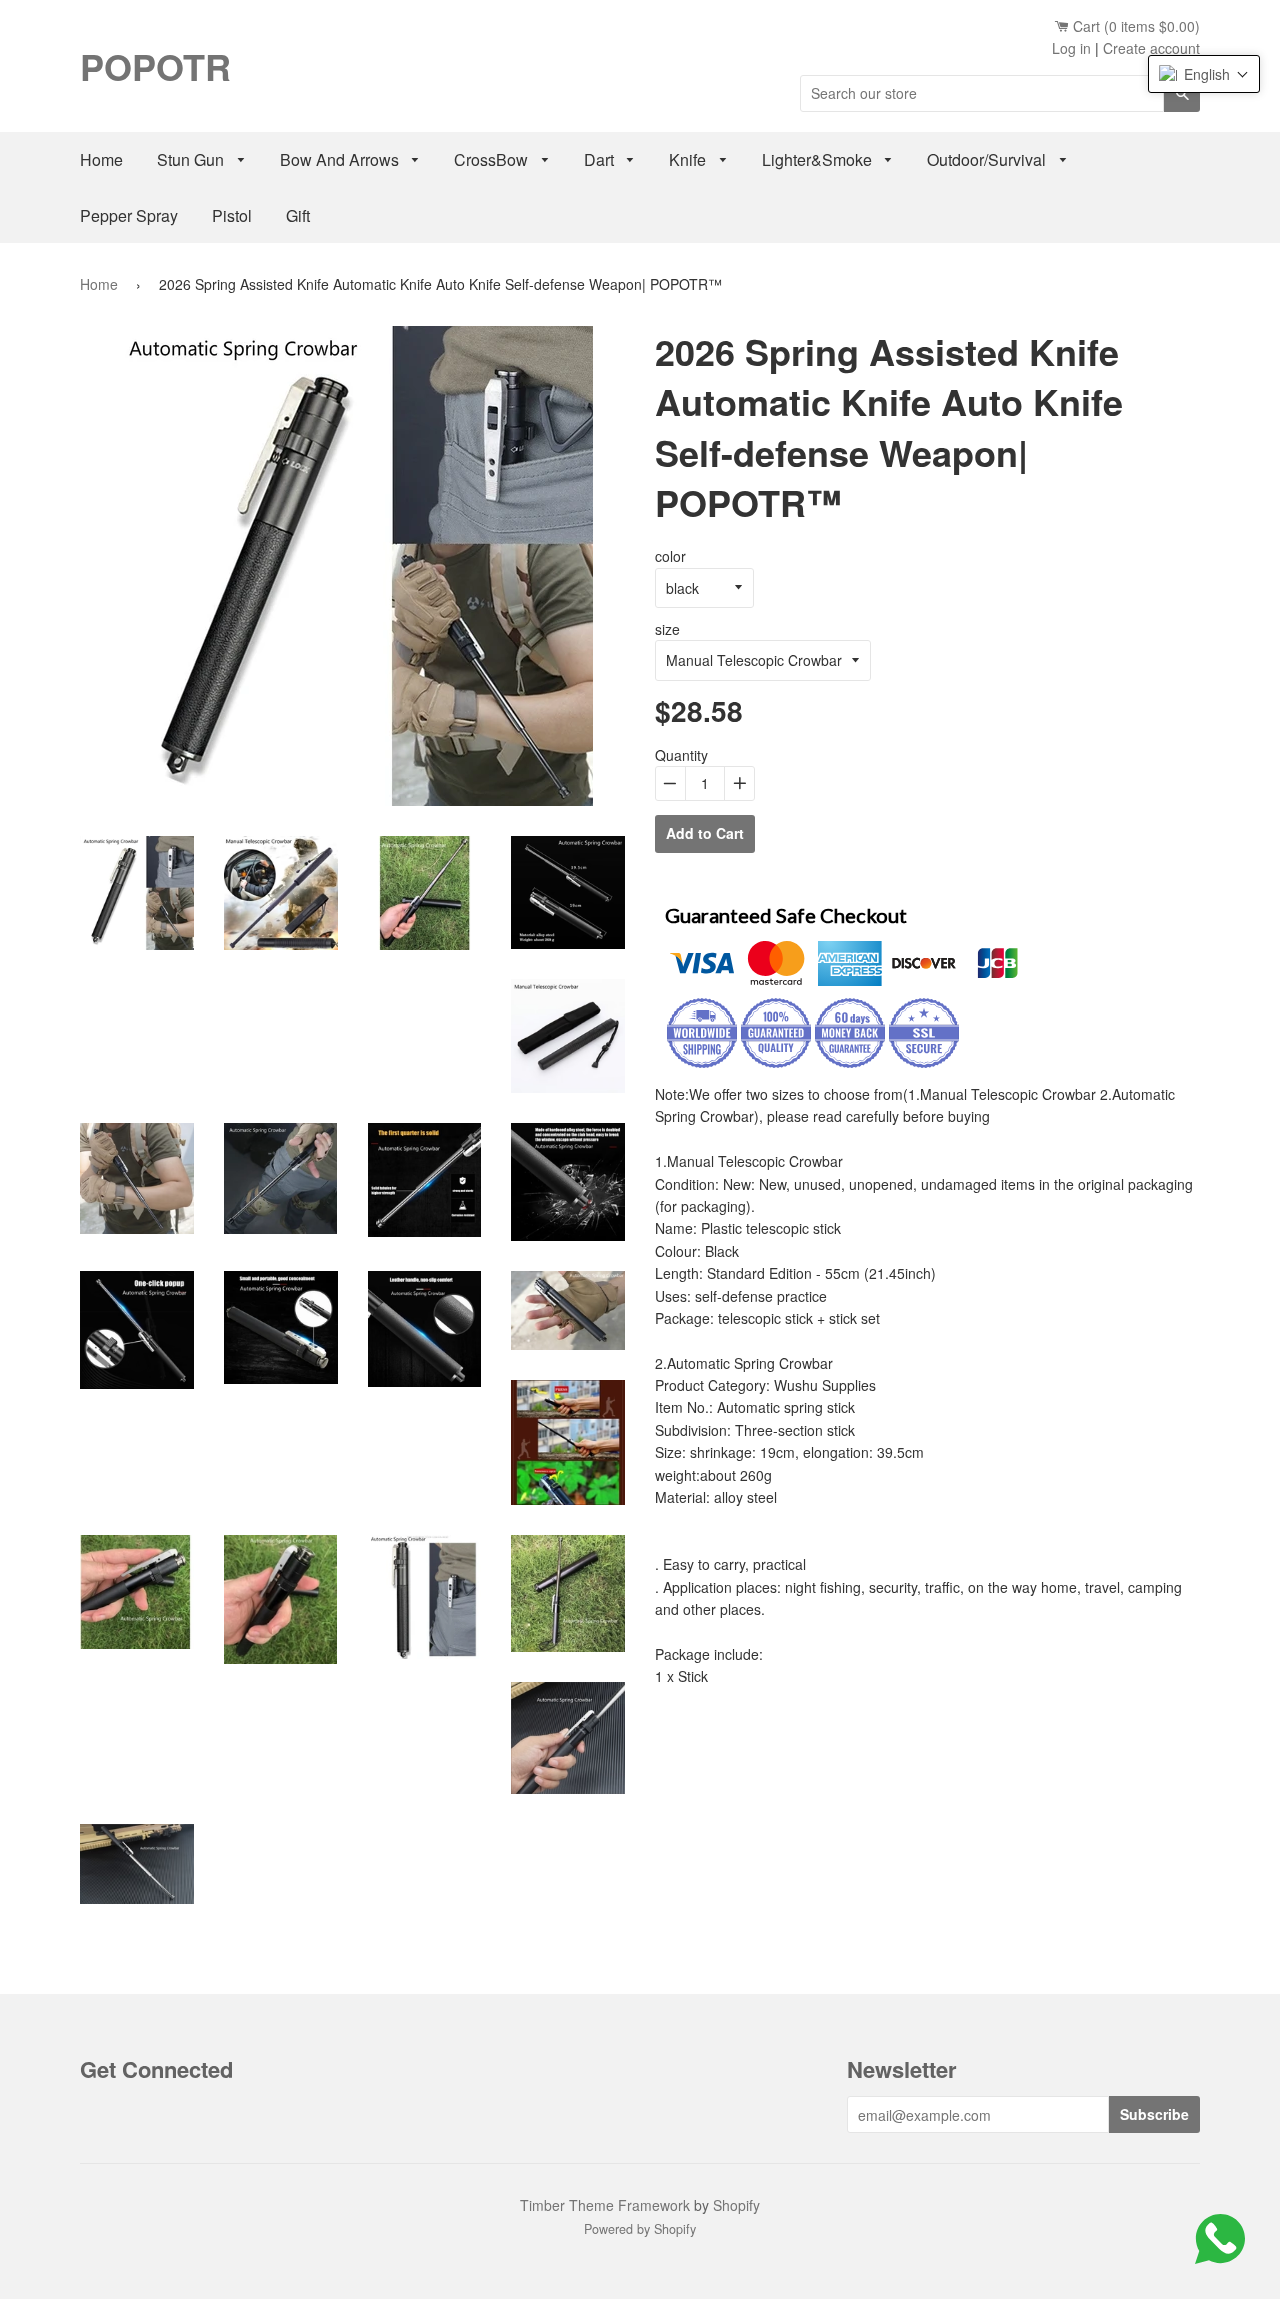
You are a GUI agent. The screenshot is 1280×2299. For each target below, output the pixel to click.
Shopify (736, 2205)
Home (101, 159)
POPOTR (155, 66)
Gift (298, 215)
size (667, 629)
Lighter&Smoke (819, 159)
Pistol (232, 215)
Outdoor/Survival (988, 159)
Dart (601, 159)
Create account (1151, 48)
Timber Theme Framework (605, 2205)
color (670, 556)
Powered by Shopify (640, 2229)
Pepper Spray (129, 215)
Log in (1071, 48)
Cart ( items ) (1134, 26)
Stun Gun (192, 159)
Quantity (681, 755)
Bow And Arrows (341, 159)
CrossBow (493, 159)
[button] (1204, 74)
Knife (689, 159)
